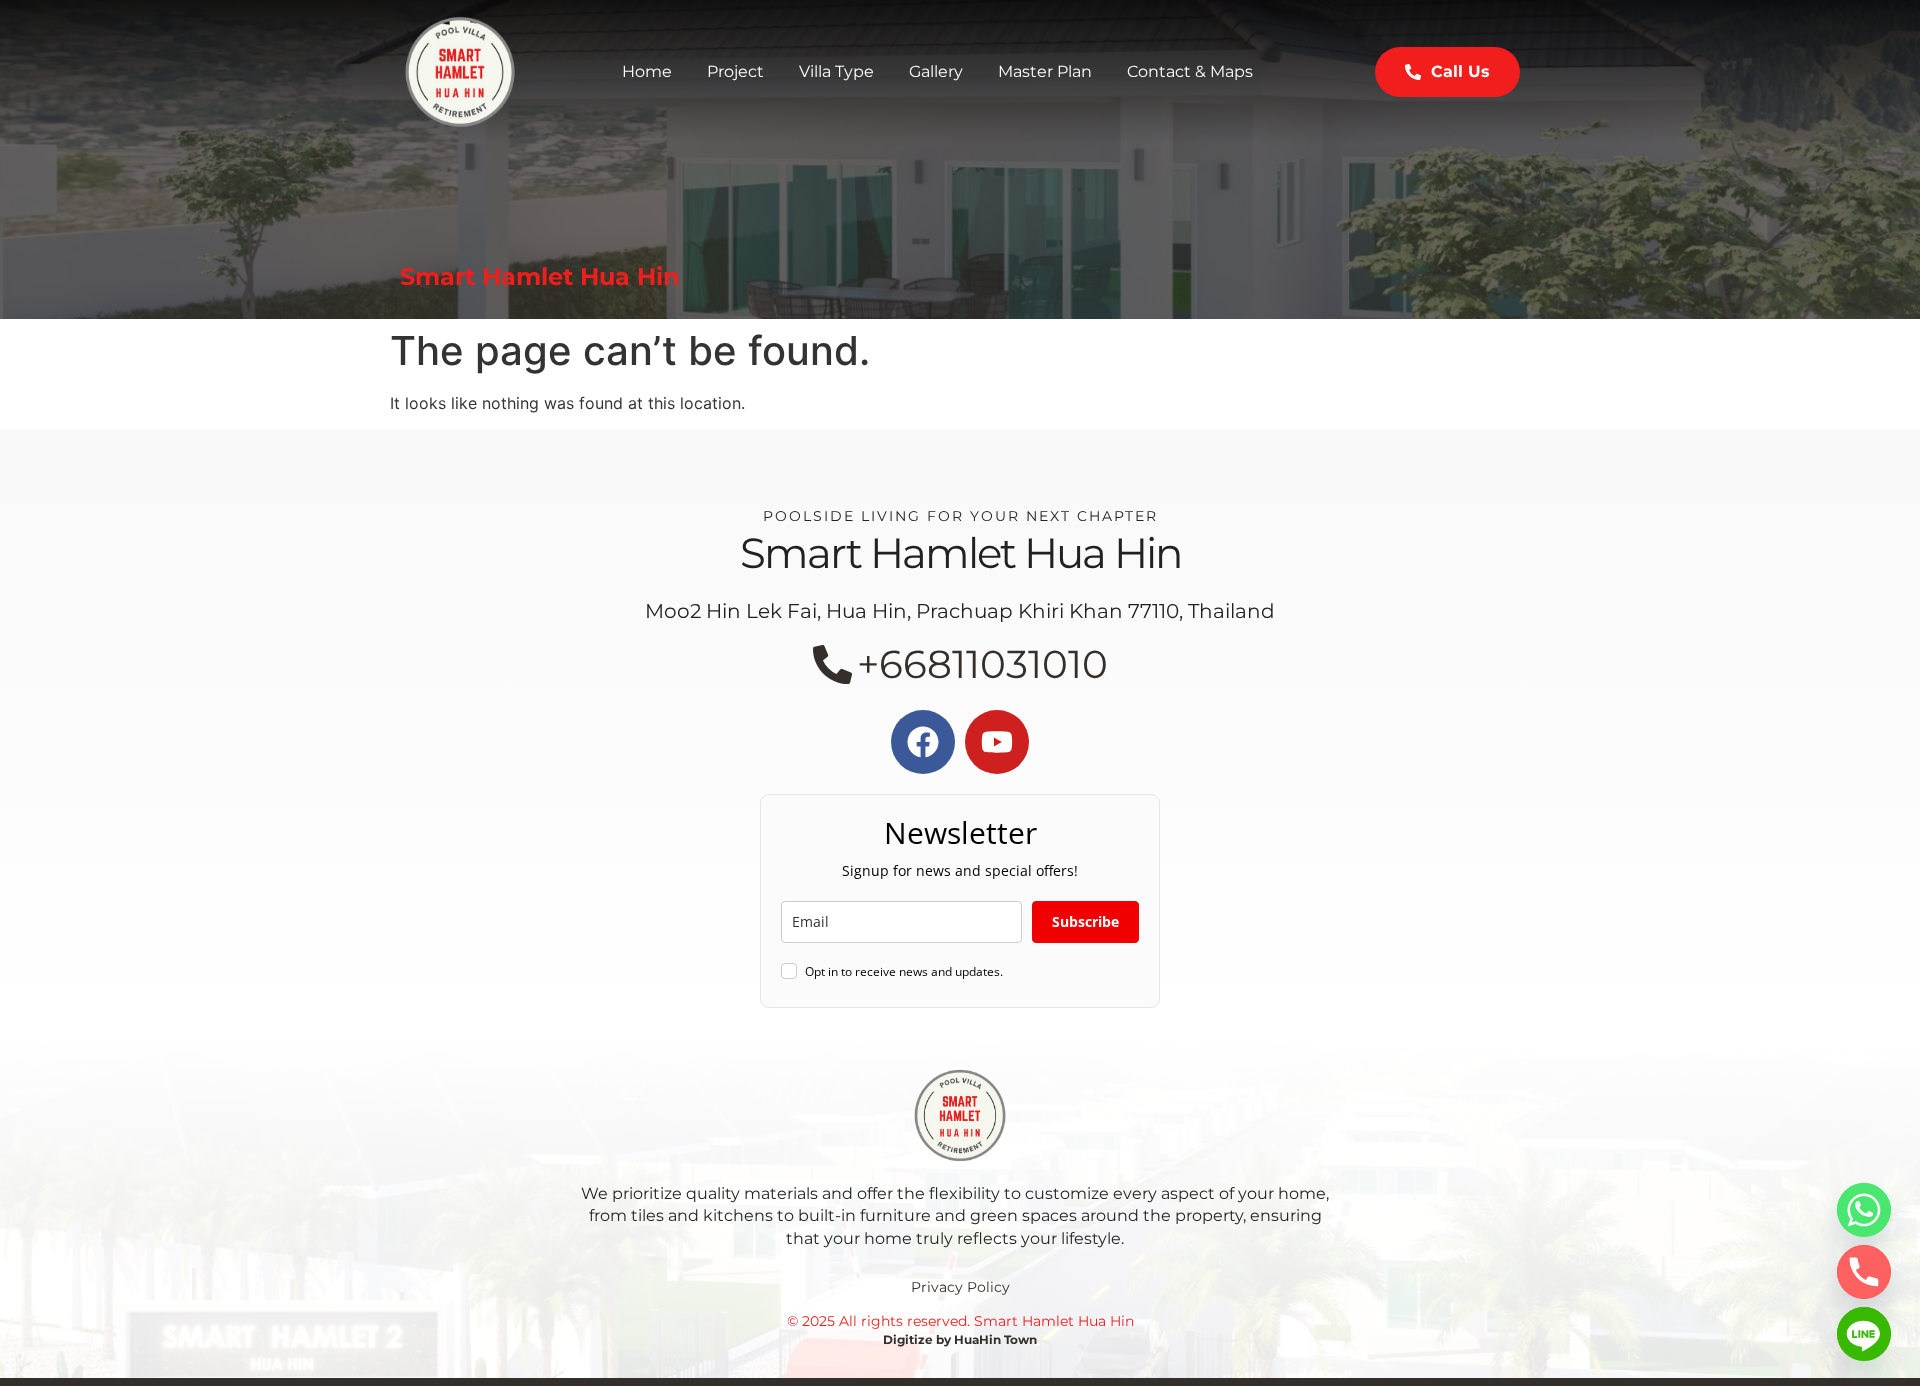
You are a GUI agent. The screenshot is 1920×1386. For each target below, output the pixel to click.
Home (647, 71)
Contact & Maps (1190, 71)
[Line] (1864, 1334)
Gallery (936, 71)
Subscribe (1085, 921)
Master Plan (1045, 71)
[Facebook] (923, 742)
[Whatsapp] (1864, 1210)
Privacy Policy (960, 1287)
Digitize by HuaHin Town (960, 1339)
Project (735, 71)
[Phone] (1864, 1272)
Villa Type (836, 71)
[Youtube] (997, 742)
